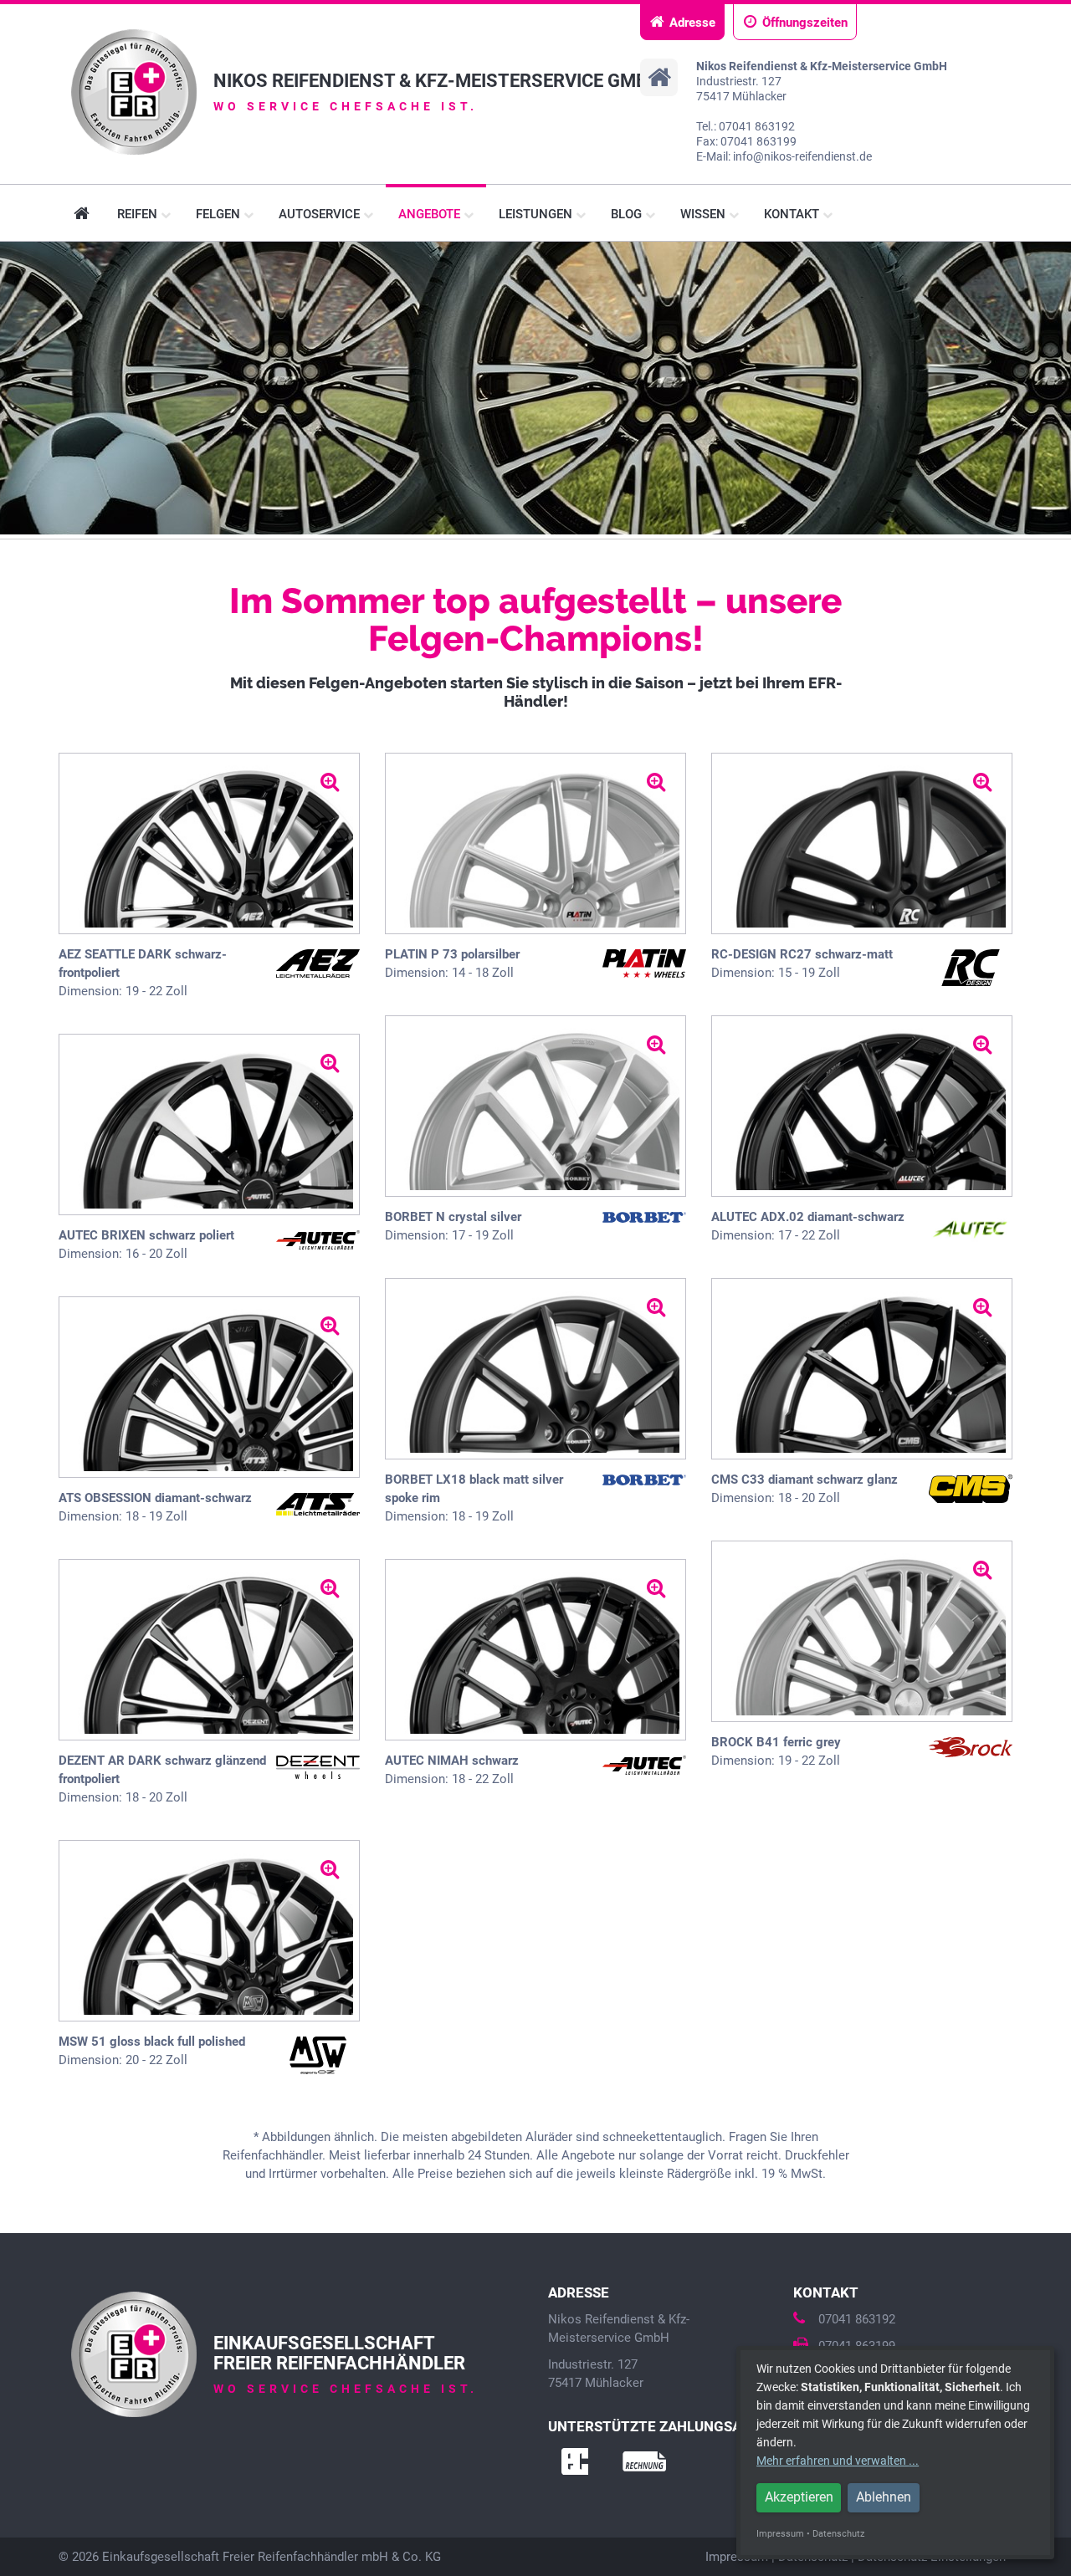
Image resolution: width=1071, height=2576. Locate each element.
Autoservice (321, 214)
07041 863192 (857, 2319)
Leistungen (537, 214)
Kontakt (793, 214)
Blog (628, 214)
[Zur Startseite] (134, 92)
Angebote (431, 214)
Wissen (705, 214)
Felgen (220, 214)
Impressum (780, 2534)
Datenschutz (838, 2534)
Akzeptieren (799, 2497)
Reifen (139, 214)
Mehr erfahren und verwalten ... (838, 2461)
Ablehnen (884, 2497)
